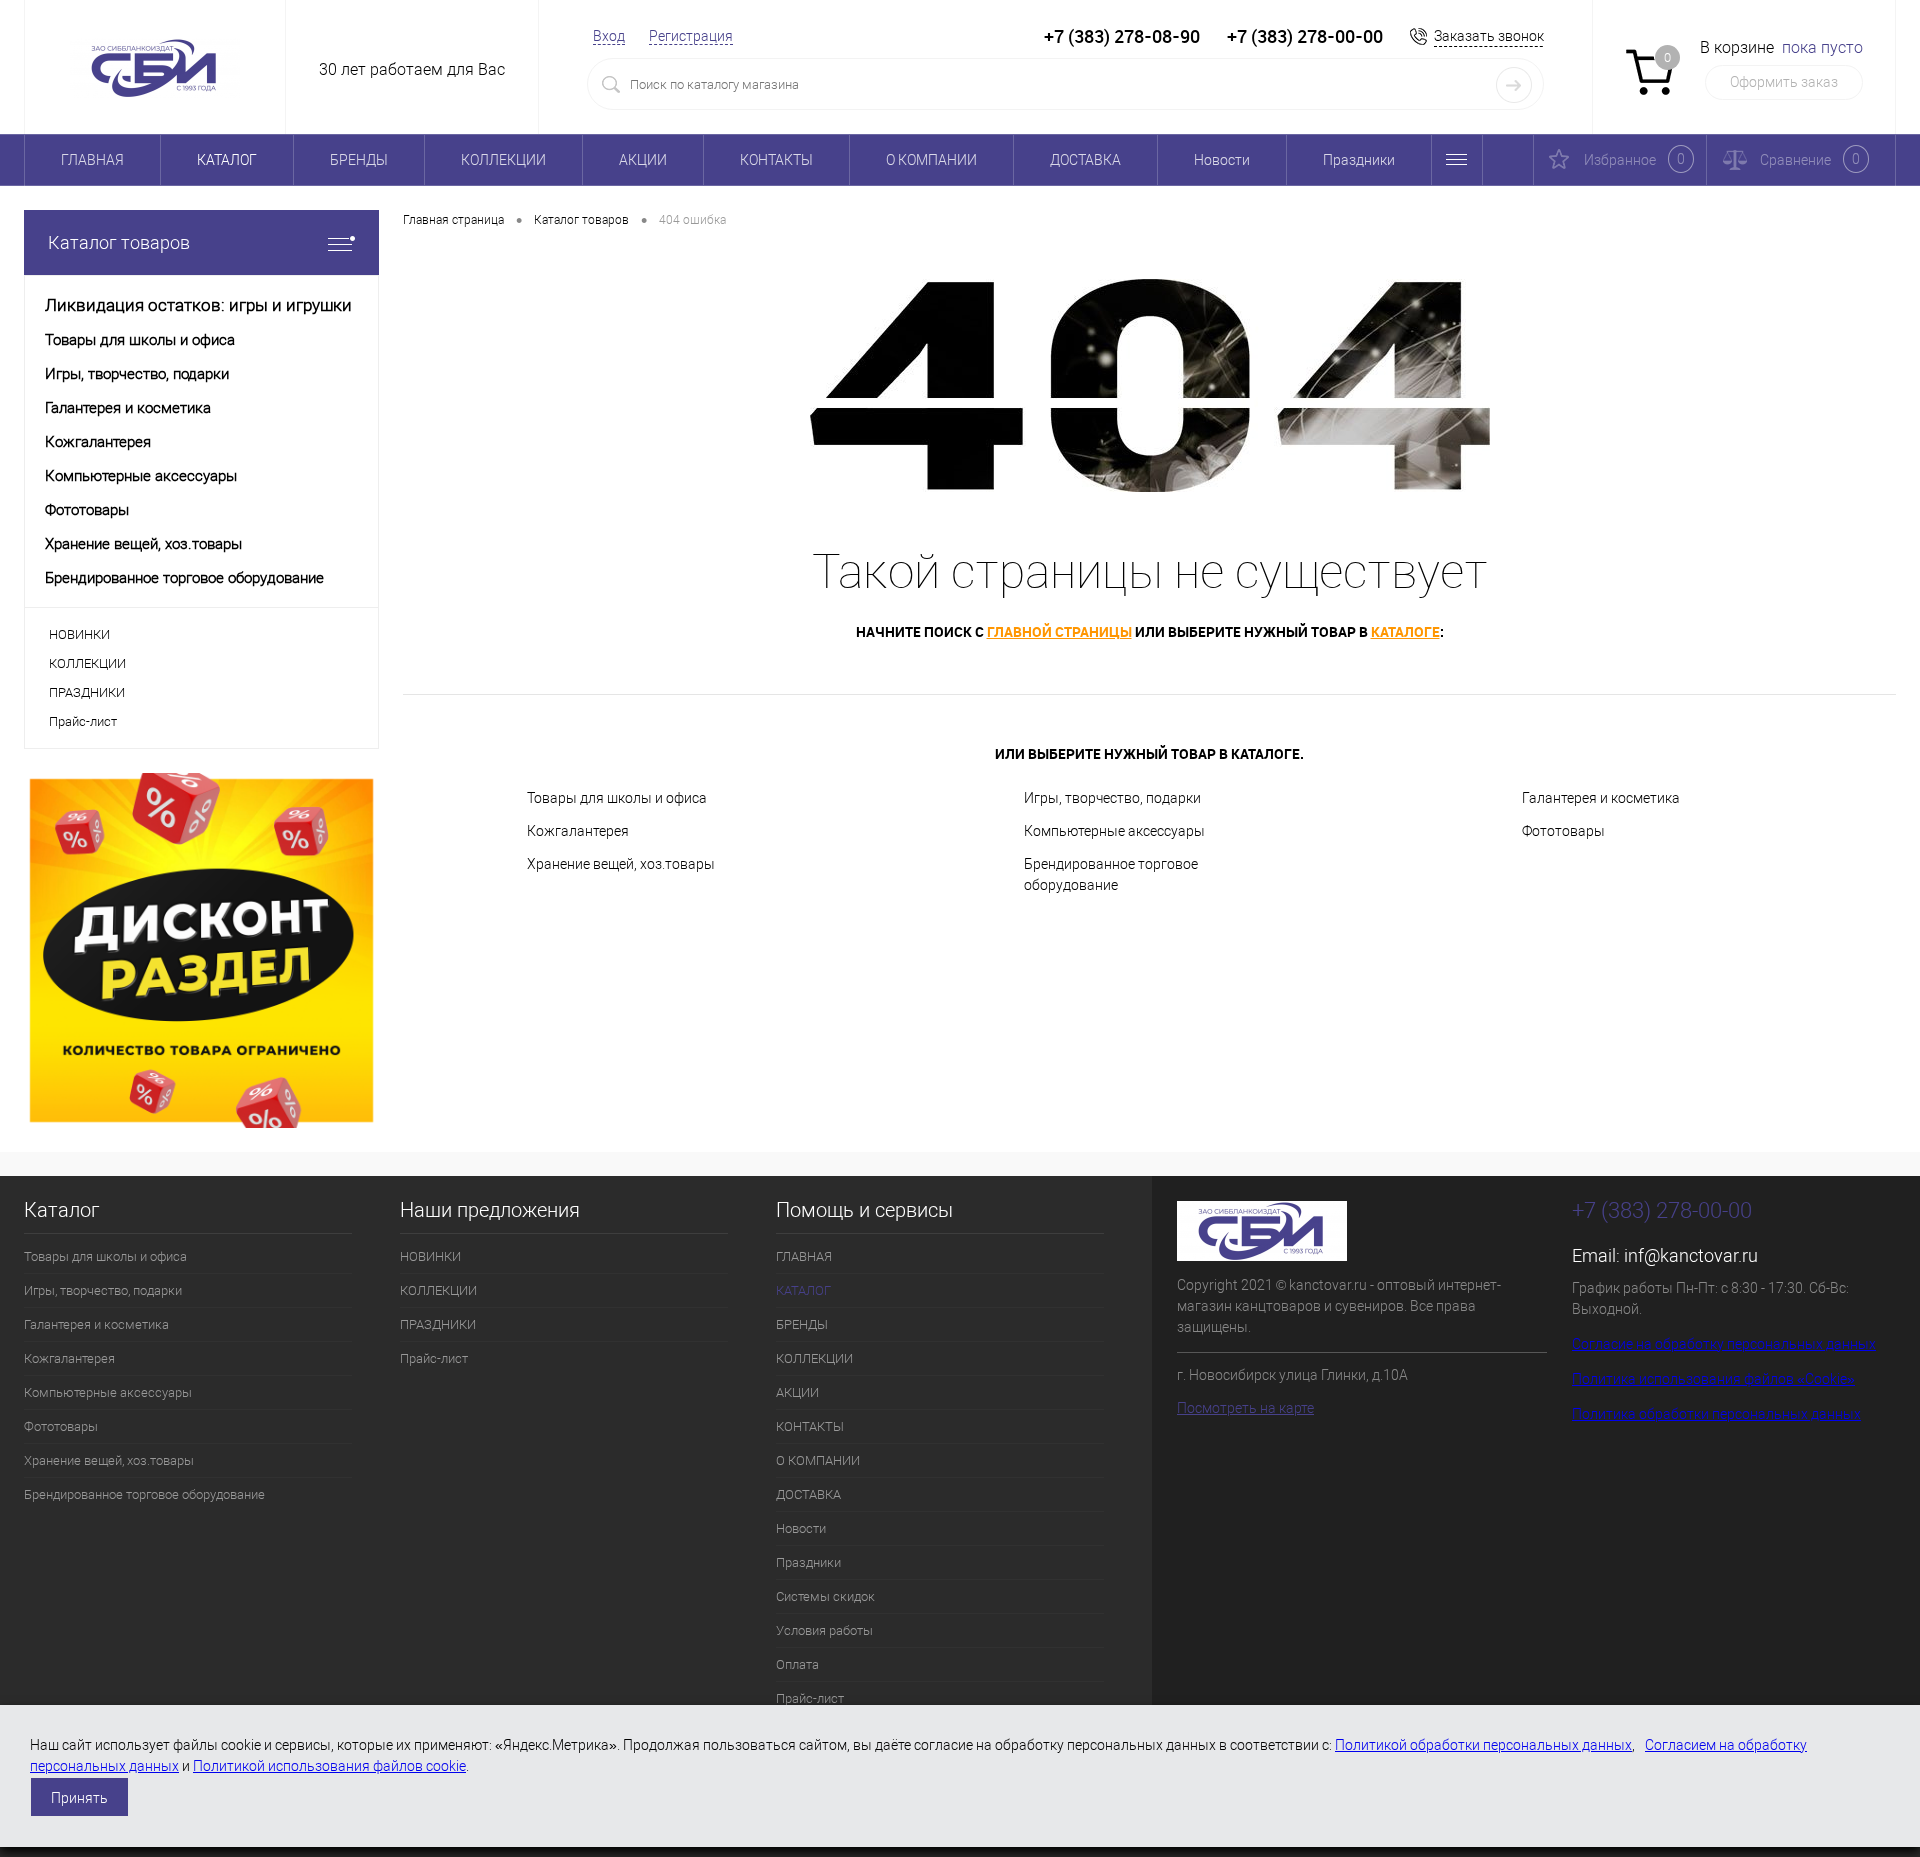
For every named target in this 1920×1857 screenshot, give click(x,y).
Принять (79, 1798)
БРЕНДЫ (359, 160)
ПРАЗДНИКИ (87, 692)
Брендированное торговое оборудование (1111, 874)
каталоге (1405, 631)
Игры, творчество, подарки (1112, 798)
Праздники (1359, 160)
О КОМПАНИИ (931, 160)
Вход (609, 36)
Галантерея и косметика (1601, 798)
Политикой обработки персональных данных (1483, 1745)
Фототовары (1563, 831)
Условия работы (824, 1630)
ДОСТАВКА (1085, 160)
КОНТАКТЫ (776, 160)
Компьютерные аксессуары (1114, 831)
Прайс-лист (83, 721)
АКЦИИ (643, 160)
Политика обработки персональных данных (1716, 1414)
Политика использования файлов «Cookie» (1713, 1379)
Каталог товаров (119, 242)
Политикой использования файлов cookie (329, 1766)
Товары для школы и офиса (617, 798)
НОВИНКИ (79, 634)
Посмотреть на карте (1245, 1408)
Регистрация (691, 36)
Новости (1222, 160)
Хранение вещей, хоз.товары (621, 864)
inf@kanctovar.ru (1691, 1255)
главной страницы (1059, 631)
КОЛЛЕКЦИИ (503, 160)
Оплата (797, 1664)
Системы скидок (825, 1596)
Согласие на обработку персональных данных (1724, 1344)
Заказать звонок (1489, 36)
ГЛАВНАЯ (92, 160)
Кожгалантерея (578, 831)
